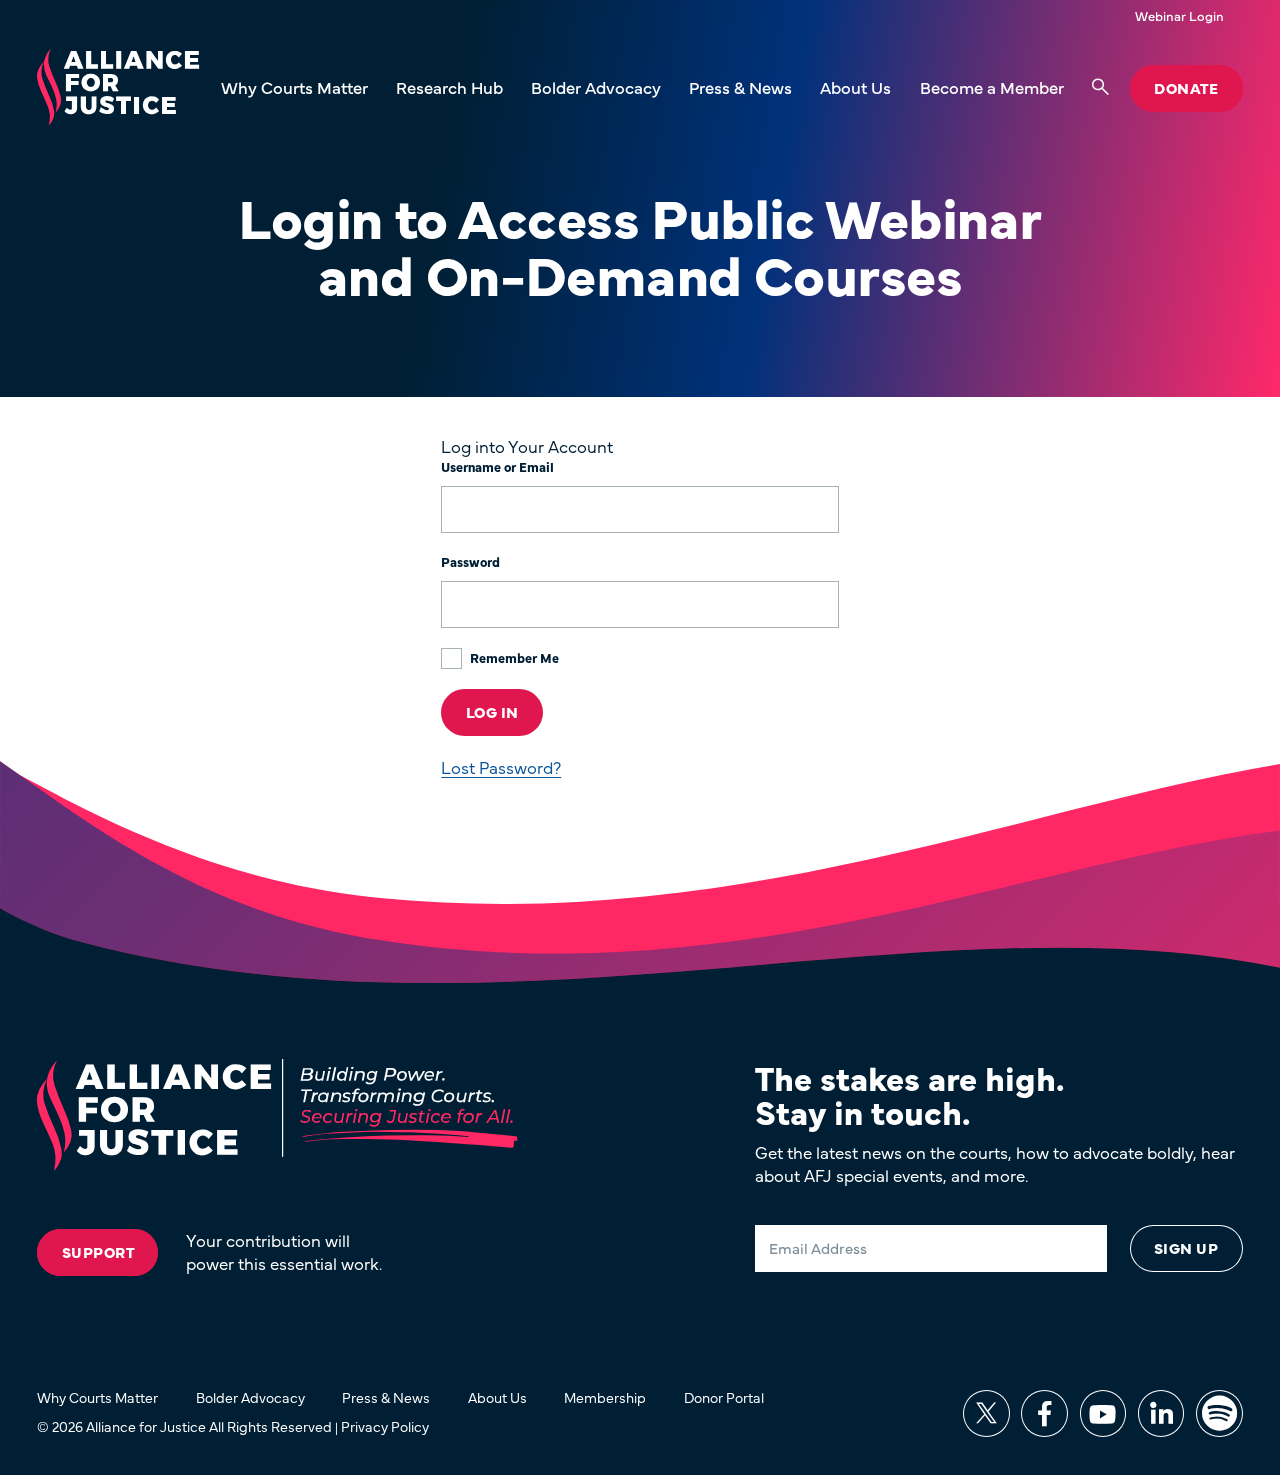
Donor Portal (724, 1397)
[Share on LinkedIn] (1161, 1413)
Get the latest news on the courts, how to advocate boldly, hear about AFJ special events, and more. (995, 1164)
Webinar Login (1179, 15)
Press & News (740, 87)
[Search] (1100, 88)
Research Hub (449, 87)
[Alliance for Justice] (118, 88)
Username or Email (497, 467)
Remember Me (513, 657)
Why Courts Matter (294, 87)
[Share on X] (986, 1413)
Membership (605, 1397)
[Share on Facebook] (1044, 1413)
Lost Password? (501, 767)
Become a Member (992, 87)
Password (470, 562)
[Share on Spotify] (1219, 1413)
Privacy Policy (385, 1426)
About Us (855, 87)
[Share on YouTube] (1103, 1413)
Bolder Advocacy (596, 87)
